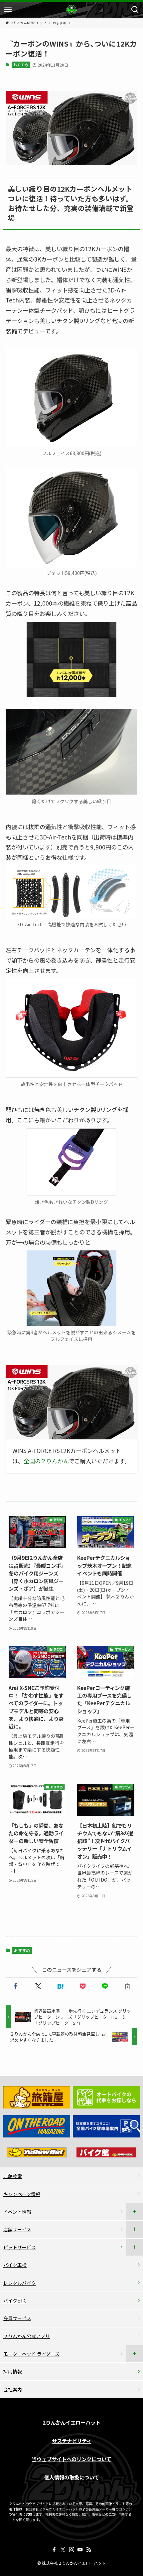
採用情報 (13, 2371)
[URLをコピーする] (128, 1986)
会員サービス (17, 2318)
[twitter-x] (63, 2550)
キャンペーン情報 (22, 2194)
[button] (15, 1986)
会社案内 (13, 2389)
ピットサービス (20, 2247)
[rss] (89, 2550)
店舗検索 (13, 2176)
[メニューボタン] (8, 10)
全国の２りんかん (46, 1461)
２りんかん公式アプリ (27, 2336)
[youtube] (80, 2550)
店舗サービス (17, 2229)
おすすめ (21, 65)
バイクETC (15, 2300)
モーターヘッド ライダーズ (31, 2354)
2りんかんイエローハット (71, 2422)
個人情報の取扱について (72, 2477)
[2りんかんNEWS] (71, 10)
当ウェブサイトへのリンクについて (71, 2459)
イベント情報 (17, 2212)
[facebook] (54, 2550)
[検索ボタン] (135, 10)
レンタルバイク (20, 2283)
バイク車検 (15, 2265)
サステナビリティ (72, 2441)
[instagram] (71, 2550)
